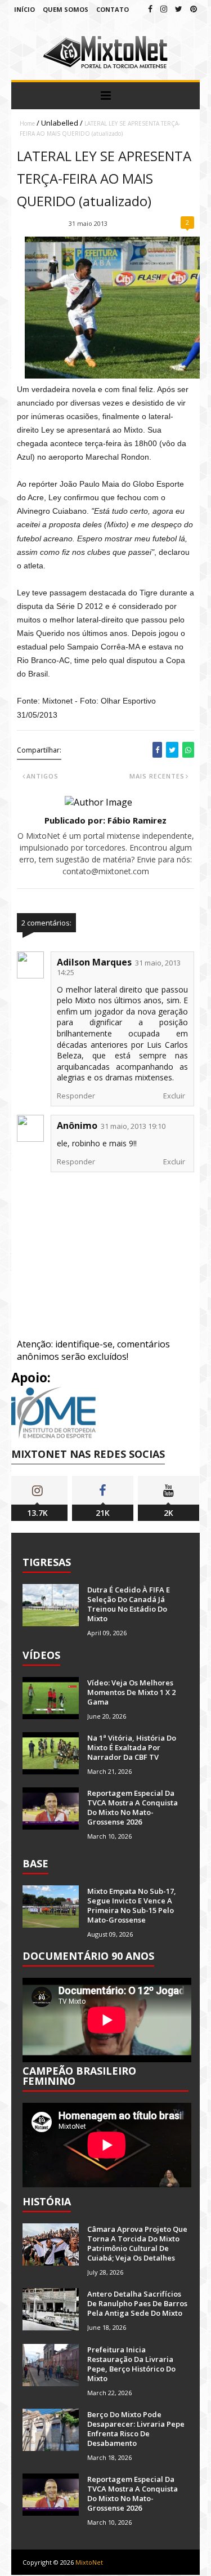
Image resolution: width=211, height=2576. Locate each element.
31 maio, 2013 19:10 (133, 1126)
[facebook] (150, 9)
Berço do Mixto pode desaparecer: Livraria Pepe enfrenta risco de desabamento (136, 2429)
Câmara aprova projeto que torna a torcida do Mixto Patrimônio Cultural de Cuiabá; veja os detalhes (137, 2243)
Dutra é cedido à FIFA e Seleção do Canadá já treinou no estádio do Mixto (129, 1604)
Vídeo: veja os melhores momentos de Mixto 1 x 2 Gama (131, 1692)
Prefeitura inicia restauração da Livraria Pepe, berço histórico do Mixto (131, 2364)
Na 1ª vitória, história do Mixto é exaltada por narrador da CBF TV (132, 1747)
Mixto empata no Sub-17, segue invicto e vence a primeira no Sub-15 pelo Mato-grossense (132, 1905)
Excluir (174, 1096)
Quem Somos (66, 9)
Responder (76, 1096)
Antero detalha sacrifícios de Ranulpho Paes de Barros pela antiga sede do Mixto (137, 2303)
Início (24, 9)
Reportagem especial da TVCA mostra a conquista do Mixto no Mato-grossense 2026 (133, 1807)
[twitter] (179, 9)
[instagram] (164, 9)
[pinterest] (194, 9)
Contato (113, 9)
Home (27, 123)
